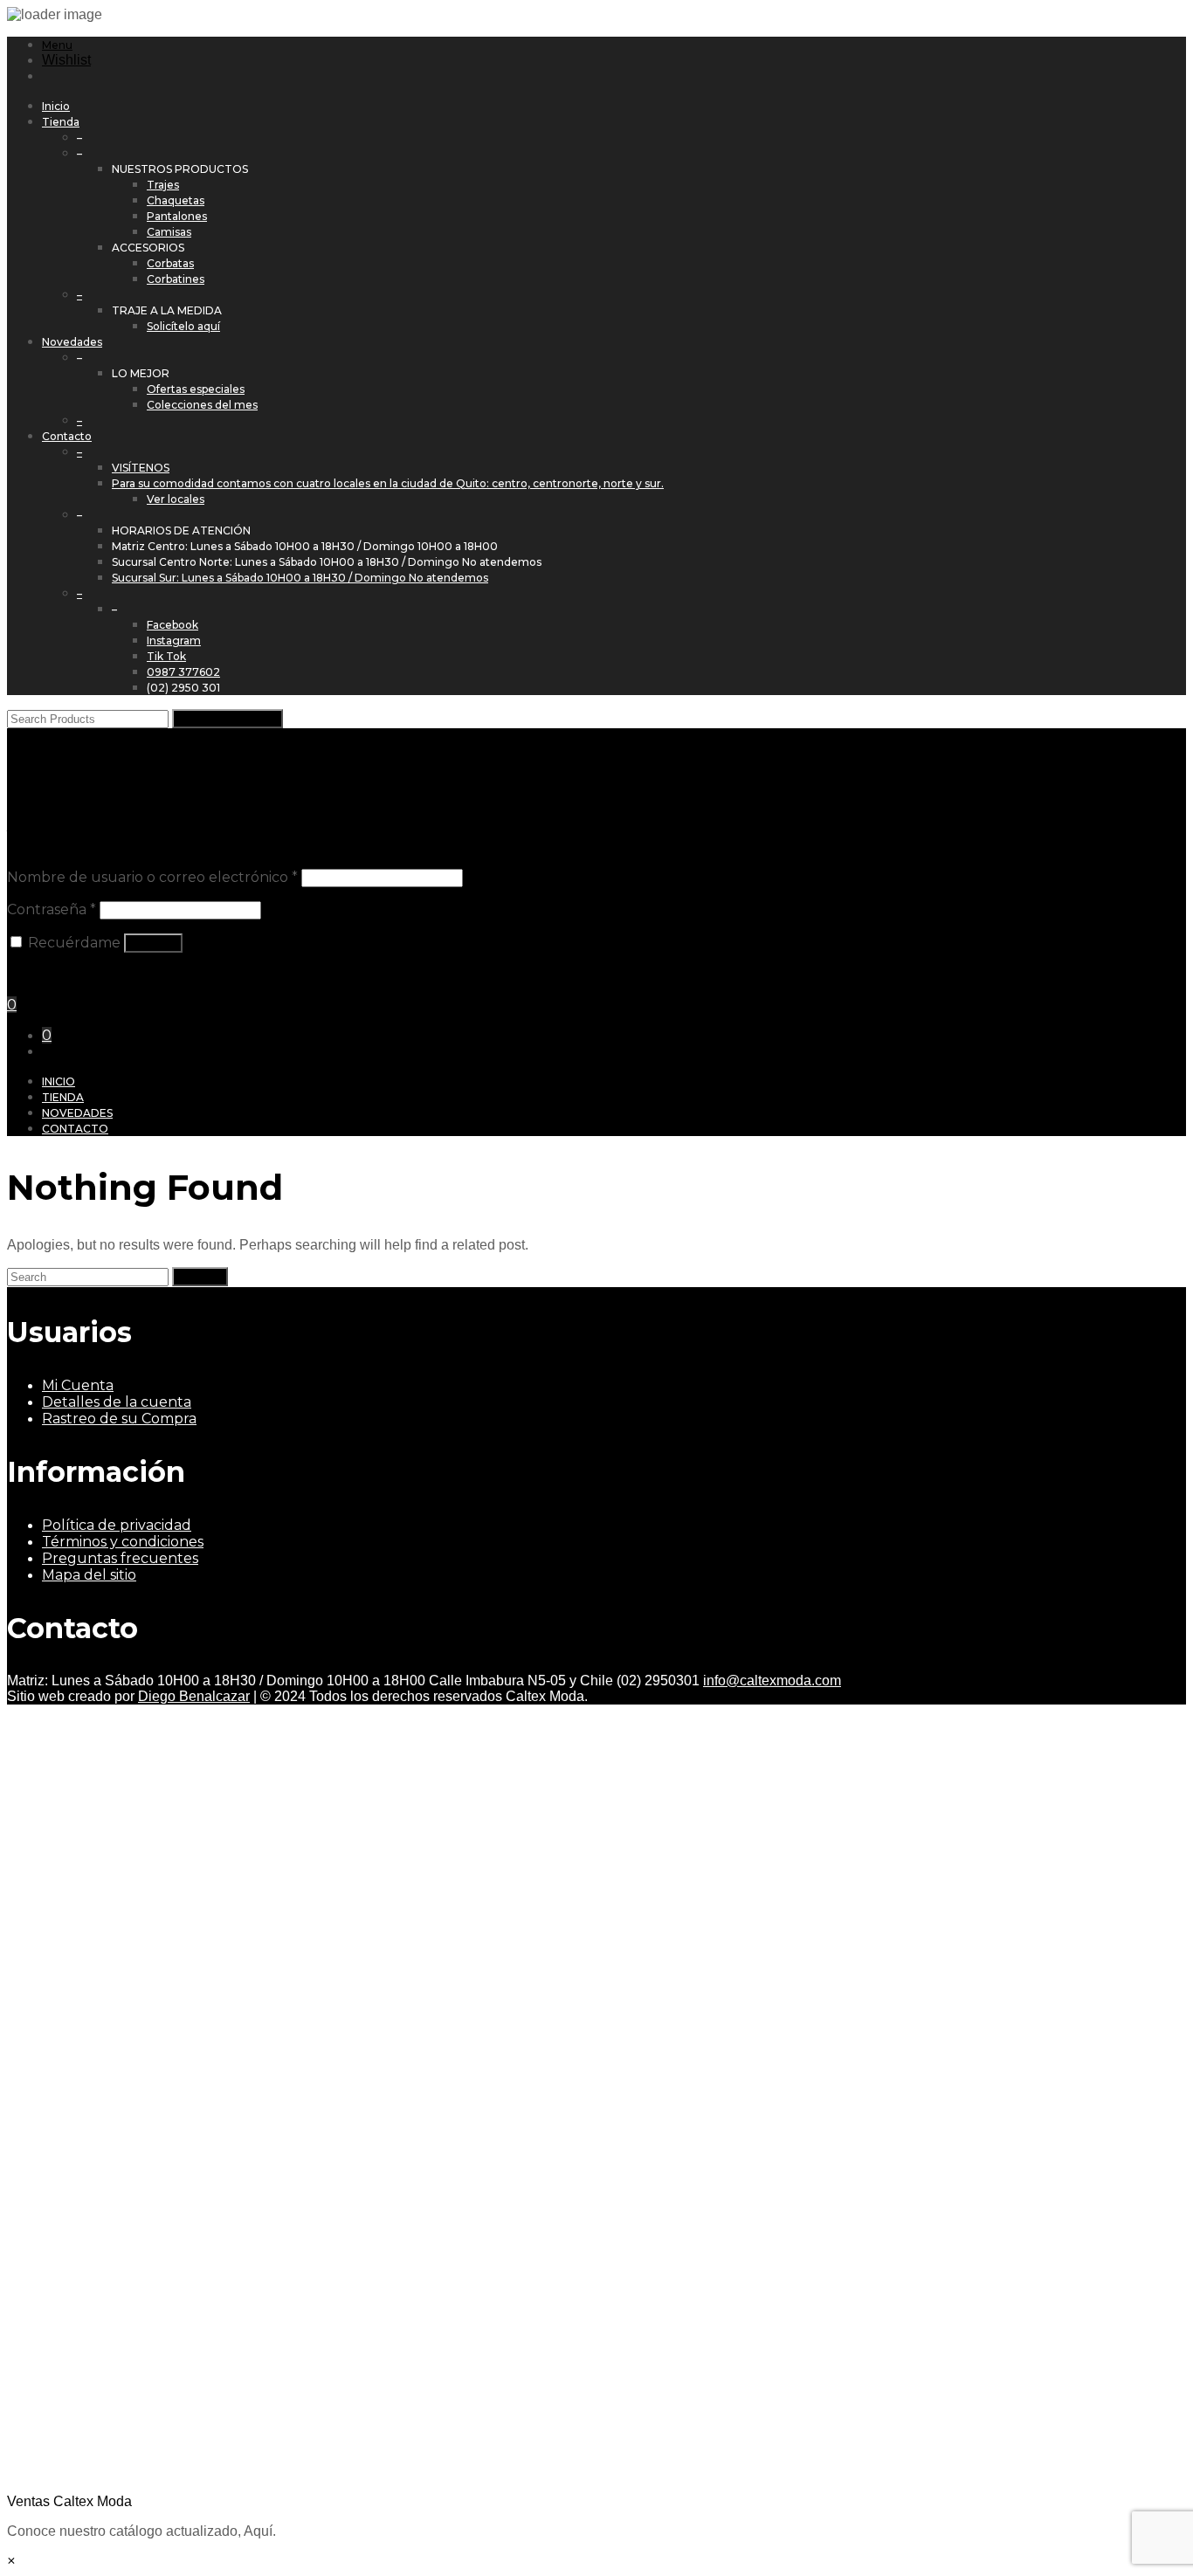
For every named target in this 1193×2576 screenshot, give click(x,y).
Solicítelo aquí (183, 326)
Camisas (169, 232)
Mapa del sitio (89, 1575)
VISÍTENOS (141, 468)
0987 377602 (183, 672)
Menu (57, 45)
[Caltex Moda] (215, 760)
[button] (596, 2107)
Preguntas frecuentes (120, 1558)
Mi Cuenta (78, 1385)
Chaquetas (176, 200)
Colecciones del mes (202, 405)
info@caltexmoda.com (772, 1681)
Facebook (172, 625)
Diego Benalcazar (194, 1696)
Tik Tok (166, 656)
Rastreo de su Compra (119, 1419)
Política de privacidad (117, 1525)
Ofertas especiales (196, 389)
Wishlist (66, 60)
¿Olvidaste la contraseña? (88, 974)
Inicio (56, 106)
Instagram (174, 641)
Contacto (67, 436)
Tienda (61, 122)
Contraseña (52, 909)
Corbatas (170, 263)
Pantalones (177, 216)
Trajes (163, 185)
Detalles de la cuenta (117, 1402)
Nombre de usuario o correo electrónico (152, 877)
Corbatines (176, 279)
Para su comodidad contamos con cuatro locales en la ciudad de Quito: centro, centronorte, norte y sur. (388, 483)
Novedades (72, 342)
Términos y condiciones (123, 1542)
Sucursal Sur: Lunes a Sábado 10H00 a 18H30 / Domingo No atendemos (300, 578)
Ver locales (176, 499)
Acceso (153, 943)
